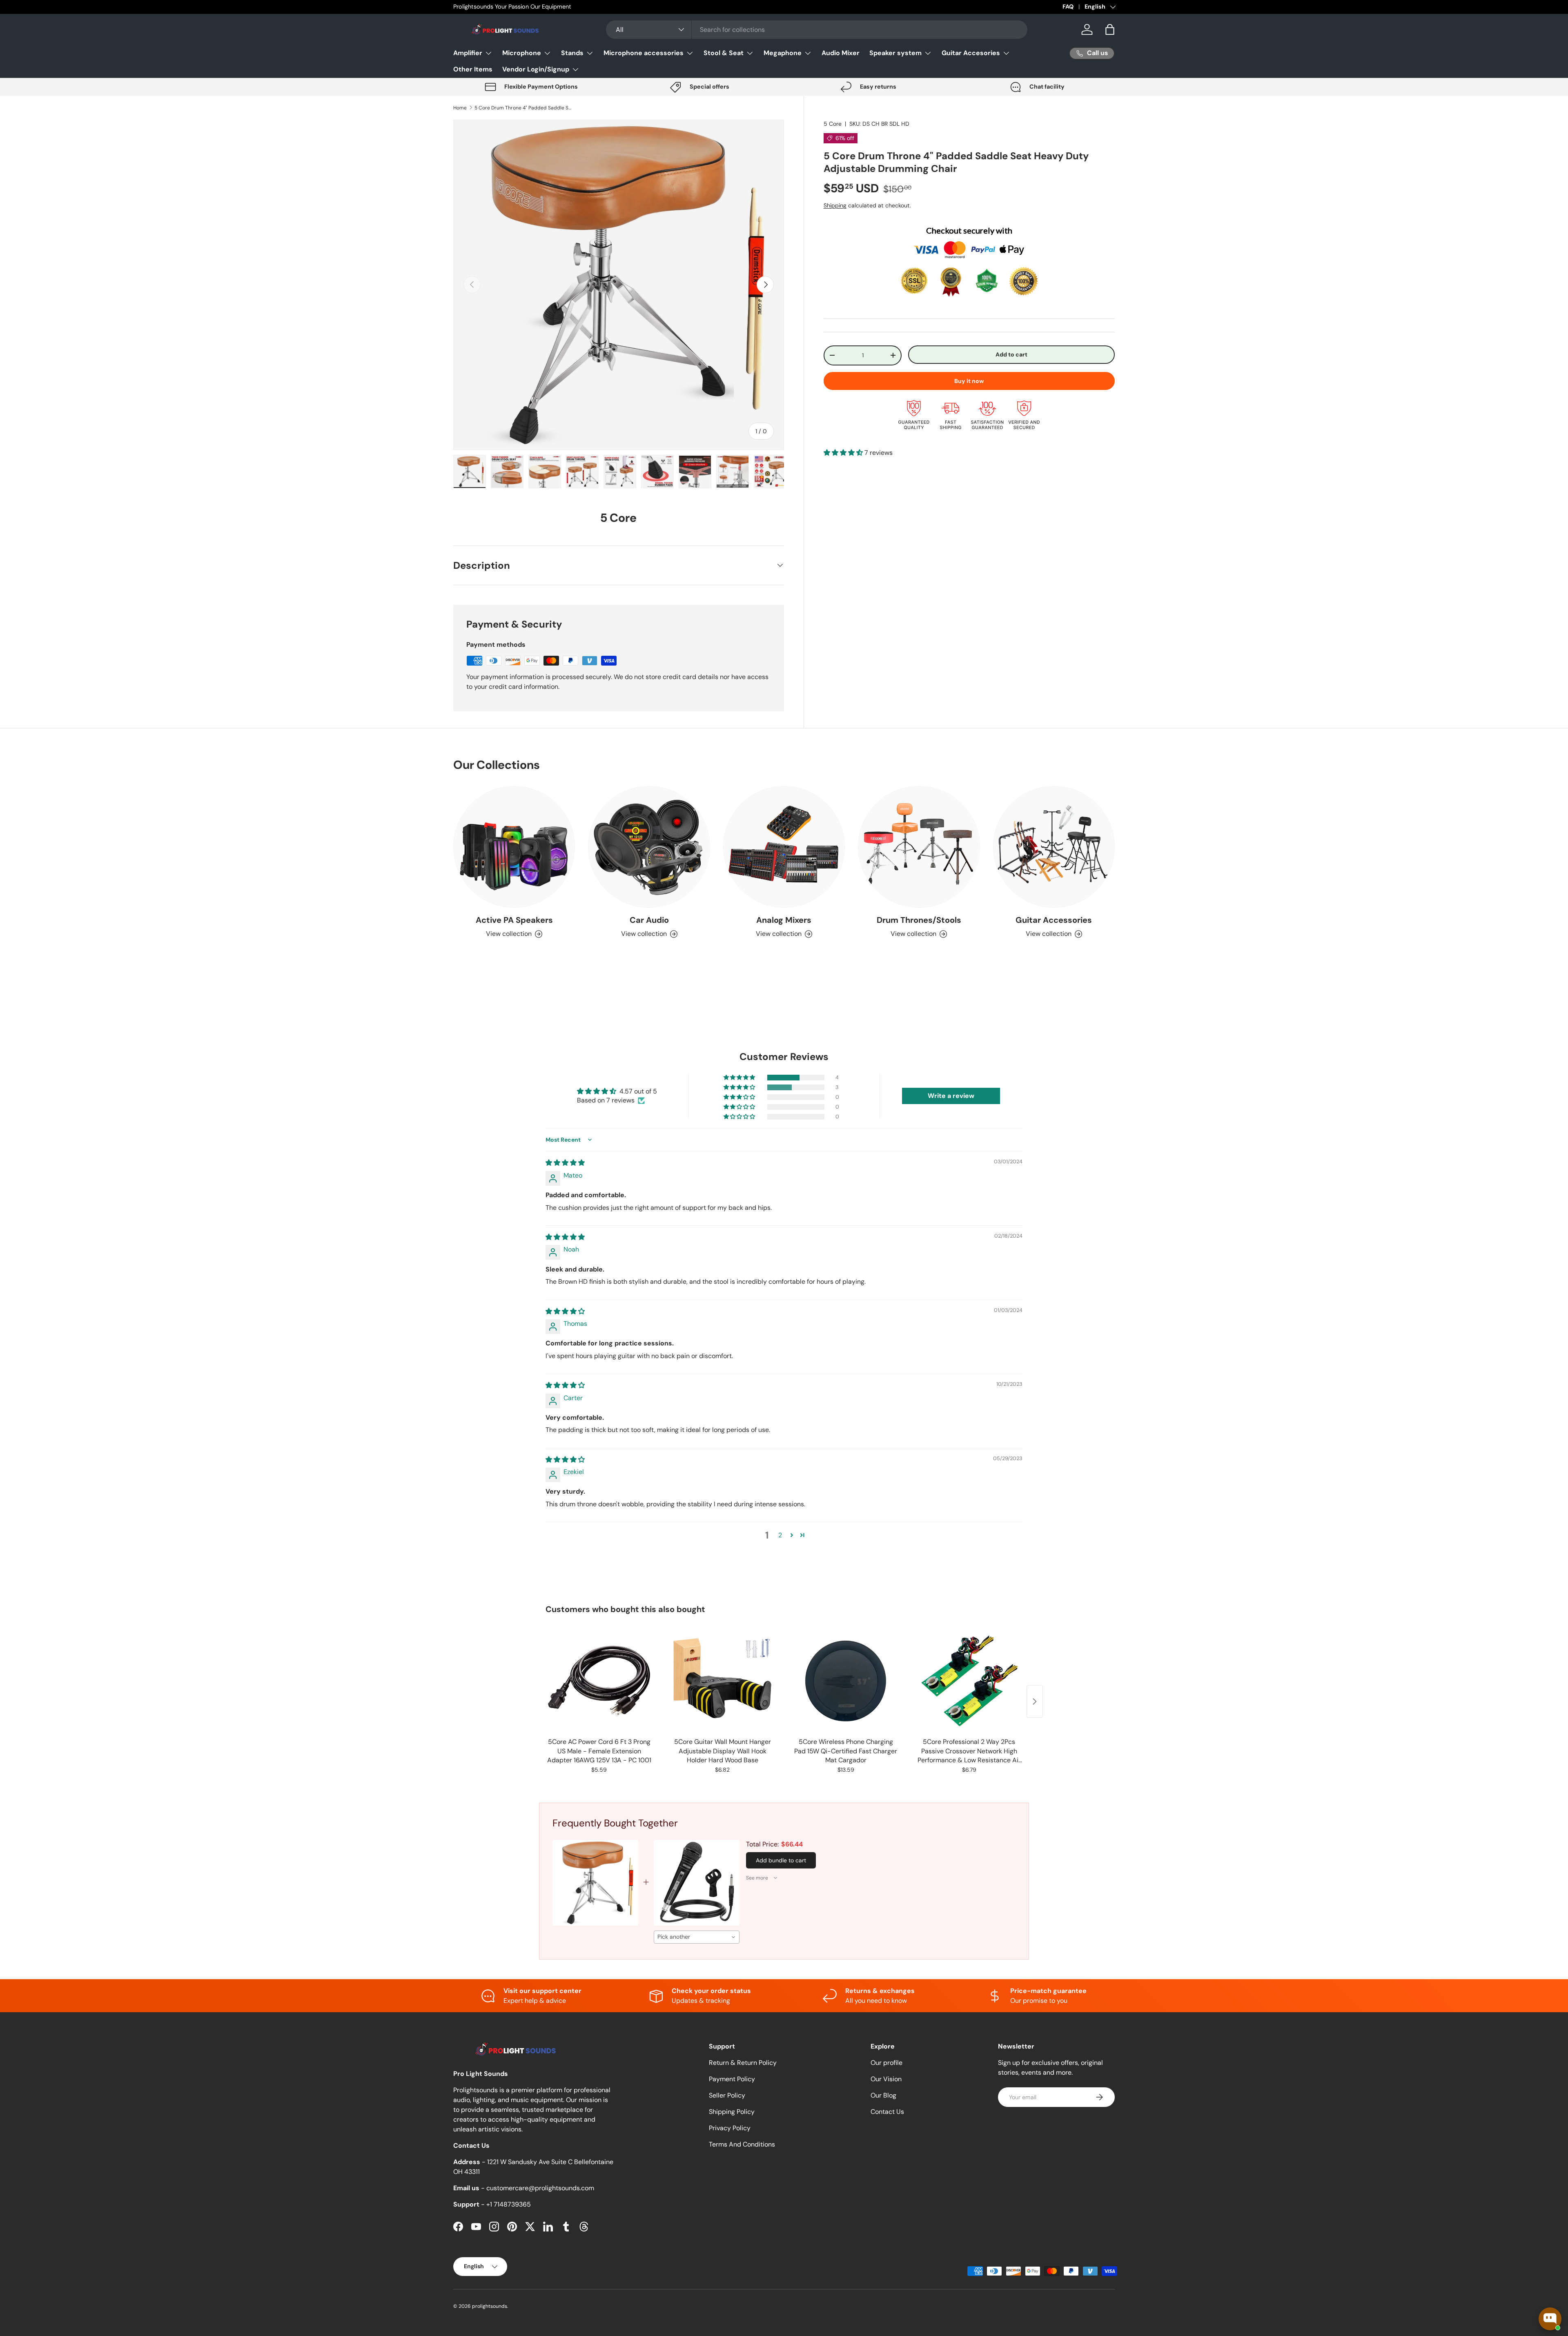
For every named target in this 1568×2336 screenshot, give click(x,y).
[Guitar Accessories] (1054, 847)
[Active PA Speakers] (514, 847)
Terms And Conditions (742, 2144)
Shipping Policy (732, 2112)
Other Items (473, 69)
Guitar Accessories (1054, 920)
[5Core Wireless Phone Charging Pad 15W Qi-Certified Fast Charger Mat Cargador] (846, 1681)
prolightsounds (490, 2306)
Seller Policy (727, 2095)
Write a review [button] (951, 1096)
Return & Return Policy (743, 2063)
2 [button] (780, 1535)
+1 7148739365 (509, 2204)
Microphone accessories (644, 53)
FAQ (1068, 7)
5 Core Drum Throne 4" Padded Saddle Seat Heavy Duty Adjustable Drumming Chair (523, 108)
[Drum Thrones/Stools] (919, 847)
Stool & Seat (724, 53)
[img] (565, 1163)
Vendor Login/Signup (536, 69)
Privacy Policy (730, 2128)
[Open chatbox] (1550, 2319)
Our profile (886, 2063)
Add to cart (1011, 354)
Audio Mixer (841, 53)
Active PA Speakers (514, 920)
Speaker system (895, 53)
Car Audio (649, 920)
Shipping (835, 205)
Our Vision (886, 2079)
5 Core (833, 124)
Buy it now (969, 381)
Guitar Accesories (971, 53)
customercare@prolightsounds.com (540, 2188)
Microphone (522, 53)
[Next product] (1035, 1701)
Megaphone (783, 53)
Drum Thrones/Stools (919, 920)
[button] (1110, 29)
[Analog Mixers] (784, 847)
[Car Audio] (649, 847)
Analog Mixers (784, 920)
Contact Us (887, 2112)
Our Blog (883, 2095)
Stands (572, 53)
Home (460, 108)
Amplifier (468, 53)
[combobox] (817, 30)
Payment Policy (732, 2079)
